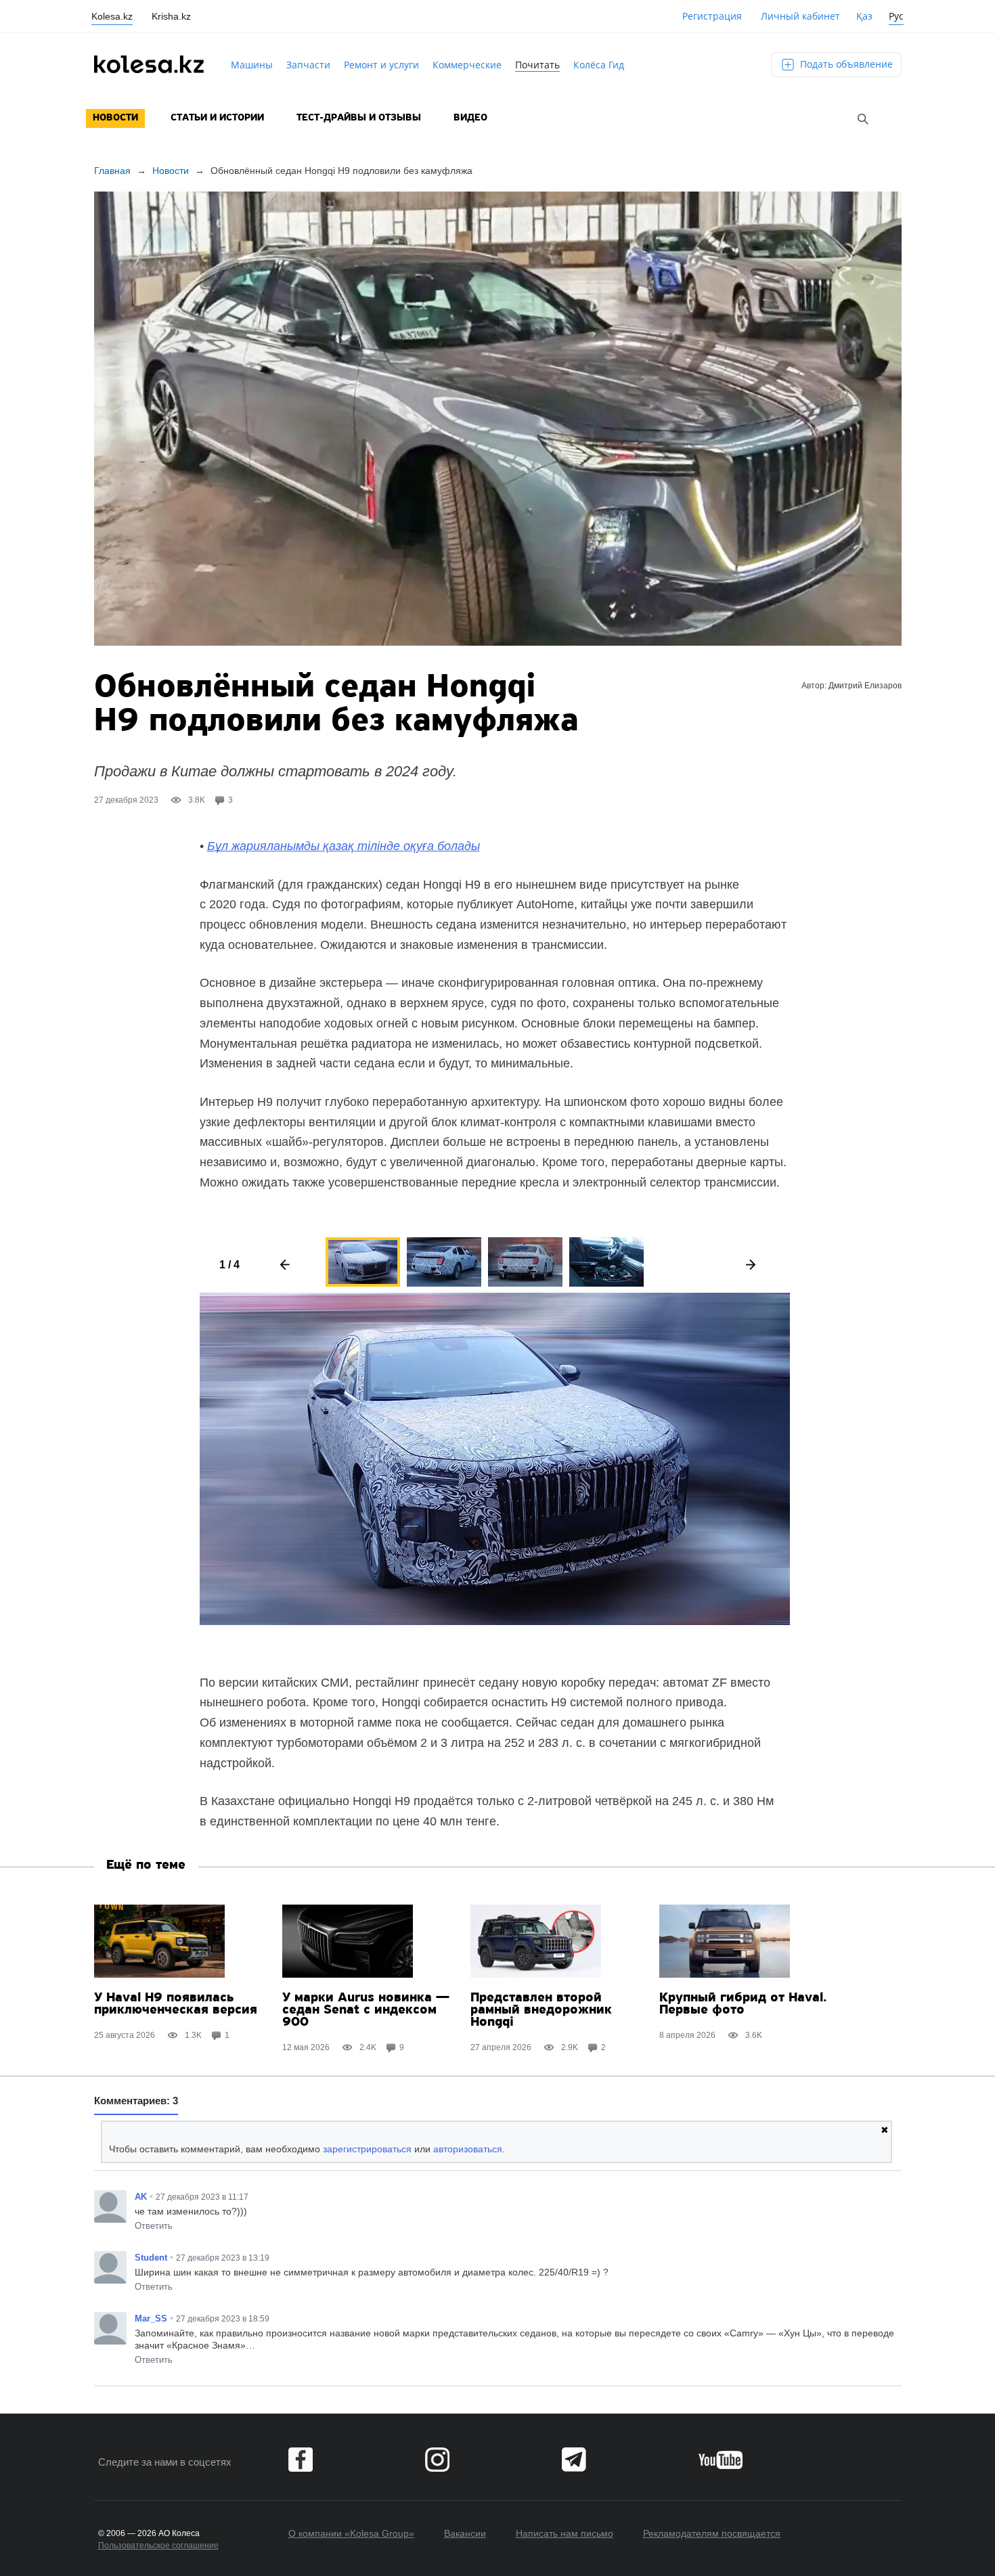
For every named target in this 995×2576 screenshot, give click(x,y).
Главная (112, 171)
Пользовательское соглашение (158, 2546)
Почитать (537, 65)
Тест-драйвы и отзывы (359, 118)
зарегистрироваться (367, 2149)
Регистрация (712, 16)
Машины (252, 65)
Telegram (574, 2460)
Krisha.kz (171, 16)
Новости (115, 118)
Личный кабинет (800, 16)
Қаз (864, 16)
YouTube (721, 2460)
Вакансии (465, 2533)
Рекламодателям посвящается (712, 2533)
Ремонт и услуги (381, 65)
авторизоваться (468, 2149)
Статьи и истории (217, 118)
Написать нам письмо (565, 2533)
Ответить (154, 2226)
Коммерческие (467, 65)
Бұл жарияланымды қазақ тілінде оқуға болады (344, 846)
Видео (470, 118)
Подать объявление (845, 64)
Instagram (437, 2460)
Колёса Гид (599, 65)
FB (301, 2460)
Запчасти (308, 65)
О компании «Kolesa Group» (351, 2533)
